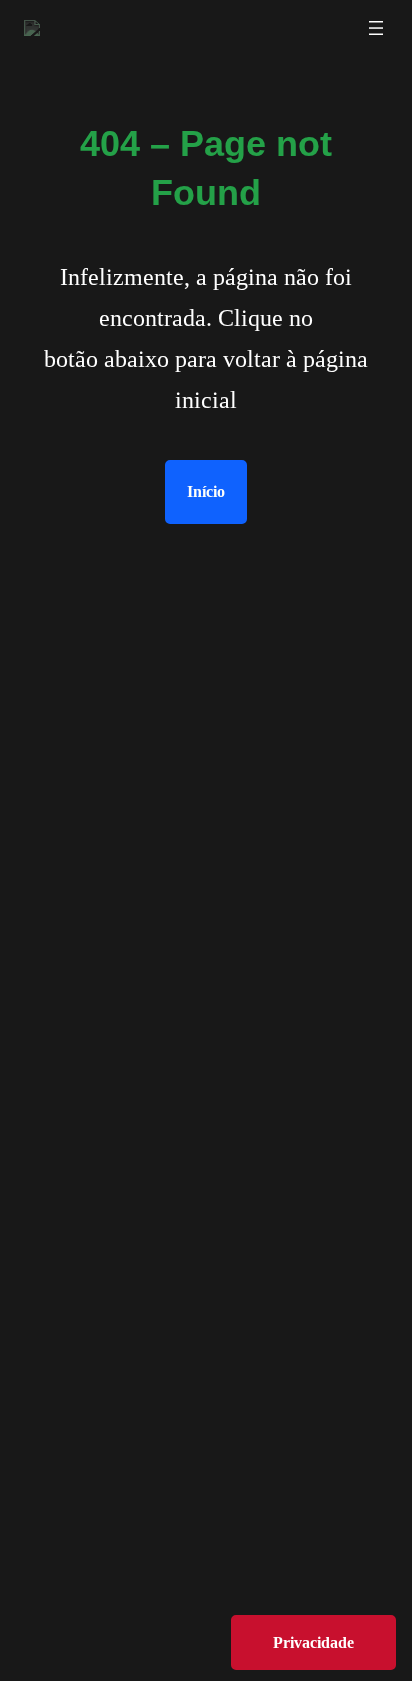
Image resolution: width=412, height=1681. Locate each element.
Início (206, 491)
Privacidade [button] (313, 1642)
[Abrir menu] (376, 28)
